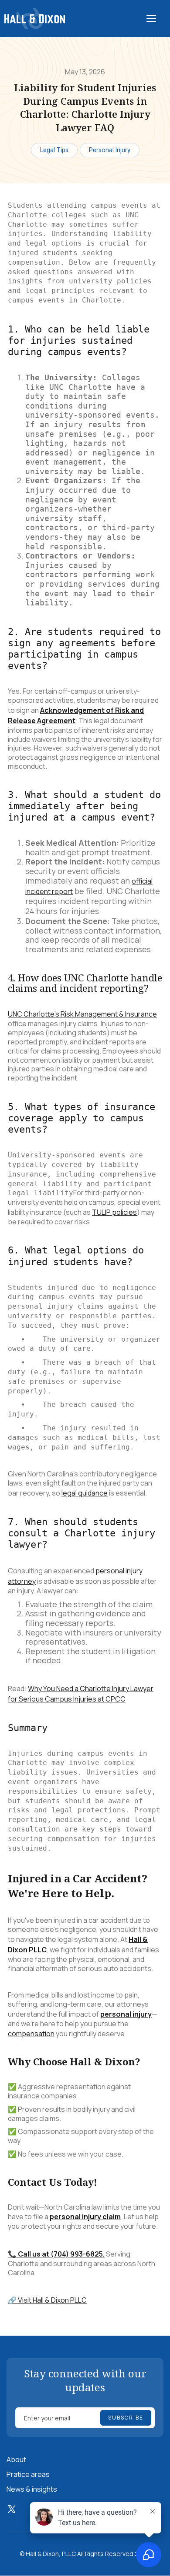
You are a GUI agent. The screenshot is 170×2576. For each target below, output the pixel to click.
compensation (31, 2034)
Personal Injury (110, 150)
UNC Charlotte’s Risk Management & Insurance (82, 1014)
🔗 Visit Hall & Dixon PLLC (47, 2300)
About (16, 2460)
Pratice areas (28, 2474)
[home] (35, 18)
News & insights (32, 2489)
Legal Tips (54, 150)
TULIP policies (114, 1212)
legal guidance (85, 1493)
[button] (151, 18)
